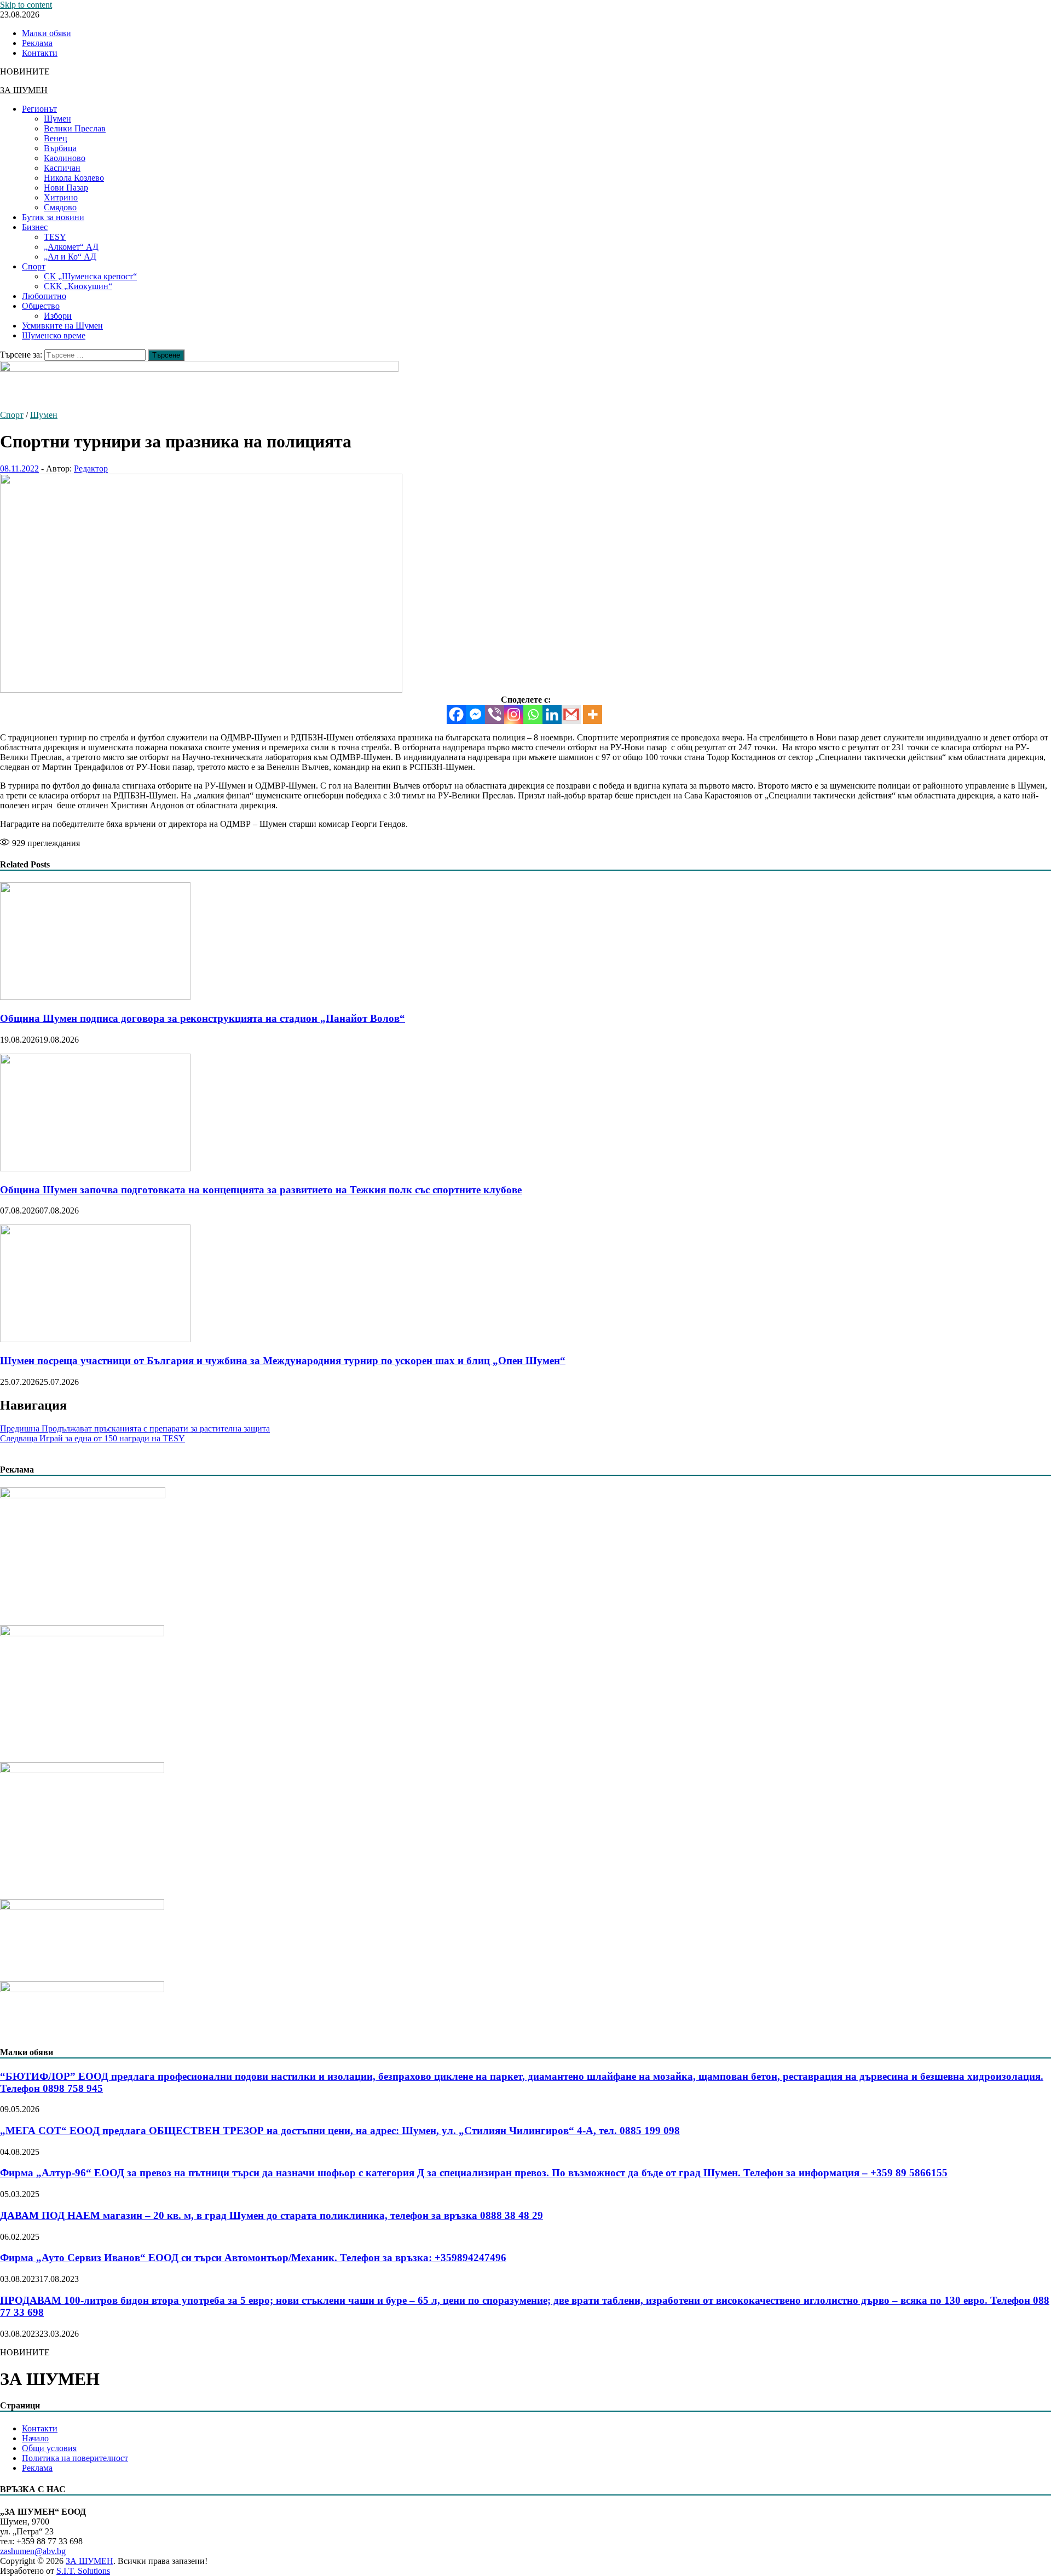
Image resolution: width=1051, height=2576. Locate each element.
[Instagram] (514, 714)
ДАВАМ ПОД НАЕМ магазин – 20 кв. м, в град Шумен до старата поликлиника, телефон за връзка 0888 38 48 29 (272, 2215)
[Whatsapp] (533, 714)
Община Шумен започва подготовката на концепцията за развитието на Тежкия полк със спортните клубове (261, 1190)
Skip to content (26, 5)
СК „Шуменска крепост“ (90, 276)
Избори (58, 316)
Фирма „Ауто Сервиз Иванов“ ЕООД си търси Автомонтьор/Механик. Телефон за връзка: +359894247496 (253, 2258)
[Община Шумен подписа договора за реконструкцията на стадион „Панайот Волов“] (95, 997)
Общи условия (49, 2448)
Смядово (60, 207)
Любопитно (44, 296)
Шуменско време (54, 335)
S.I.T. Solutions (83, 2571)
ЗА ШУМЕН (24, 90)
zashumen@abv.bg (33, 2551)
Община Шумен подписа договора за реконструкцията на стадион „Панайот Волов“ (203, 1018)
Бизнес (35, 227)
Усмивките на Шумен (62, 326)
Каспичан (62, 168)
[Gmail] (571, 714)
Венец (56, 138)
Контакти (40, 53)
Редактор (91, 468)
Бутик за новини (53, 217)
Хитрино (61, 197)
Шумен (57, 119)
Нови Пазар (66, 188)
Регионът (39, 109)
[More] (593, 714)
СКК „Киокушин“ (78, 286)
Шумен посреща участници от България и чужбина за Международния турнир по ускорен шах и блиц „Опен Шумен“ (283, 1361)
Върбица (60, 148)
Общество (41, 306)
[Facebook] (456, 714)
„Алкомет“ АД (71, 247)
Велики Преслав (75, 128)
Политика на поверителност (75, 2458)
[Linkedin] (552, 714)
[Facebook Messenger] (475, 714)
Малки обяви (47, 33)
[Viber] (495, 714)
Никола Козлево (74, 178)
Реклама (37, 43)
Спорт (34, 266)
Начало (35, 2438)
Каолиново (65, 158)
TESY (55, 237)
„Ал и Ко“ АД (70, 257)
